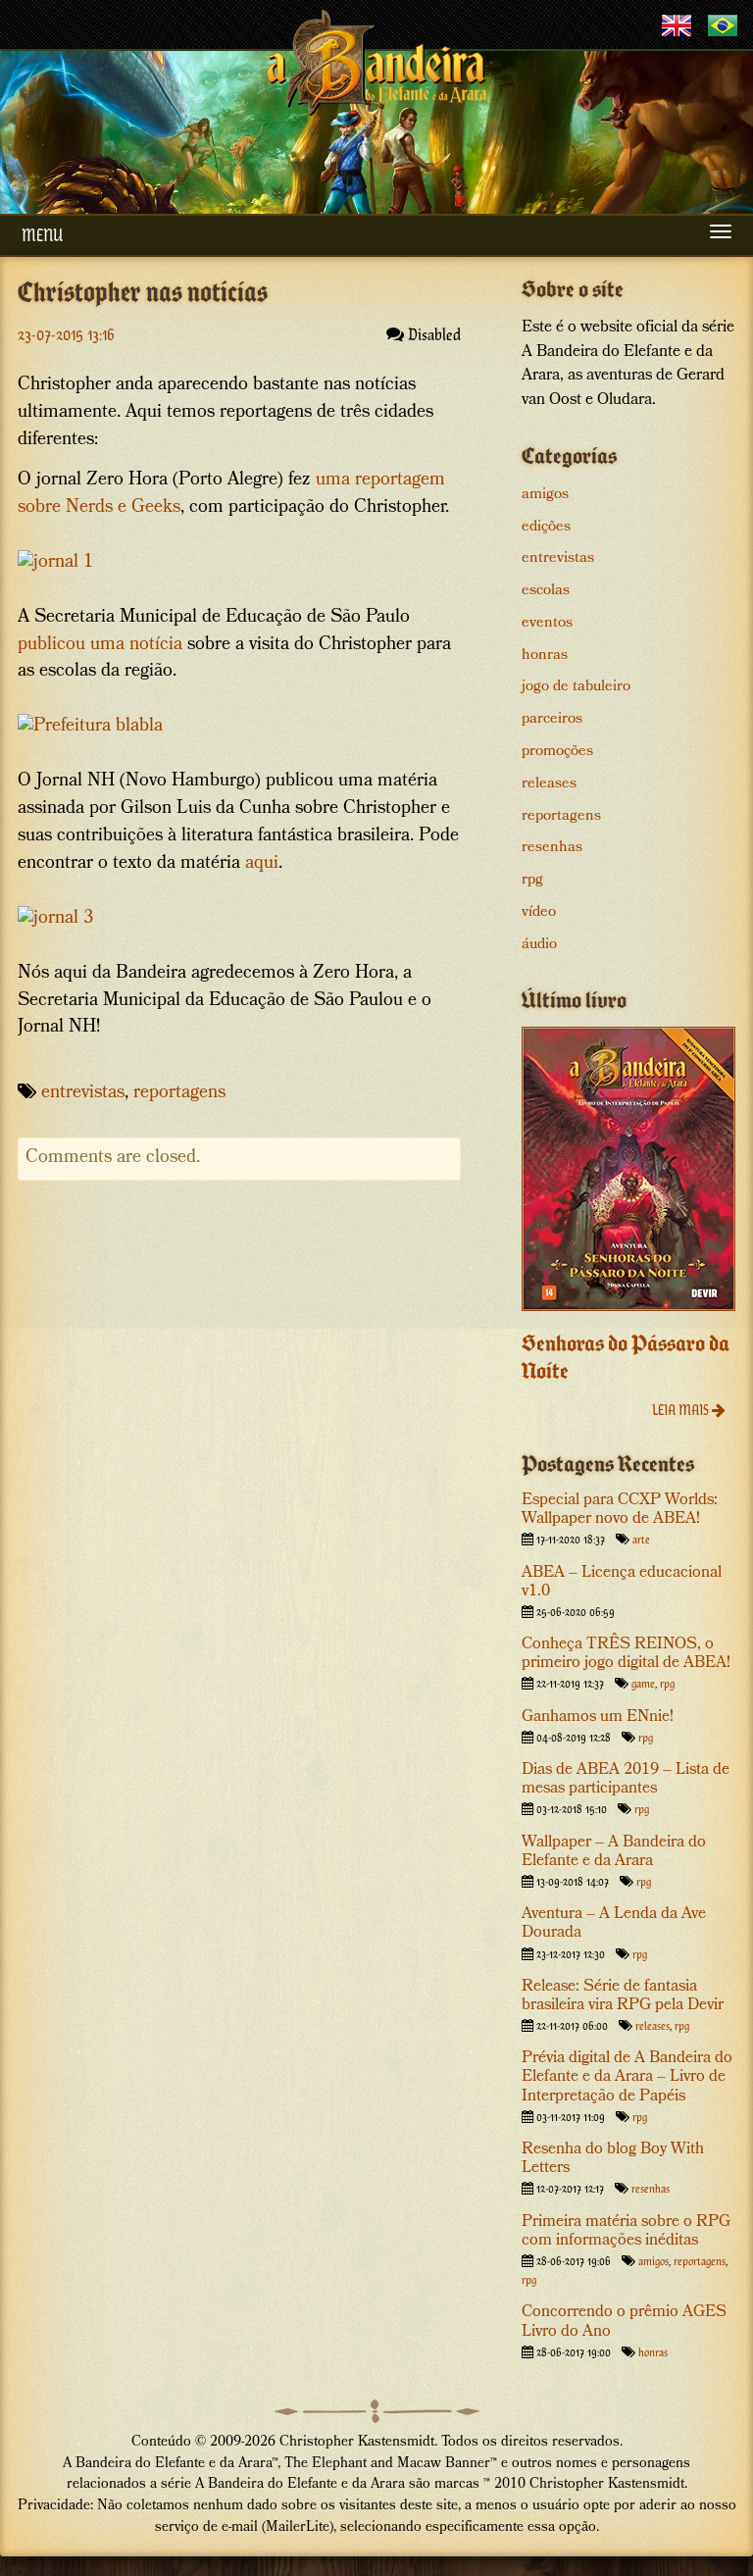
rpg (532, 881)
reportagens (179, 1094)
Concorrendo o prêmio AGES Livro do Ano (624, 2322)
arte (641, 1539)
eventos (547, 624)
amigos (545, 495)
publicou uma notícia (100, 646)
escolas (546, 591)
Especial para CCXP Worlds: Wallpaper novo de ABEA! (620, 1510)
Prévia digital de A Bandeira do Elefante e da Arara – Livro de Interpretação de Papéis (627, 2077)
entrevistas (83, 1094)
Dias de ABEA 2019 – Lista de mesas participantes (626, 1780)
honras (545, 656)
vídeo (539, 913)
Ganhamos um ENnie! (598, 1717)
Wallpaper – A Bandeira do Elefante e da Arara (614, 1852)
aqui (262, 864)
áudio (539, 945)
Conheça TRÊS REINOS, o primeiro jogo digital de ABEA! (626, 1654)
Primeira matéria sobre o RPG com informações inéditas (626, 2232)
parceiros (552, 720)
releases (549, 784)
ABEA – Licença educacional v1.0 (622, 1583)
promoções (557, 752)
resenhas (552, 848)
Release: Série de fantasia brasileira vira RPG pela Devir (623, 1996)
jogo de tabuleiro (576, 687)
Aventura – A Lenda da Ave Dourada (614, 1924)
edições (546, 528)
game (643, 1683)
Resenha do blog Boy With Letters (613, 2159)
